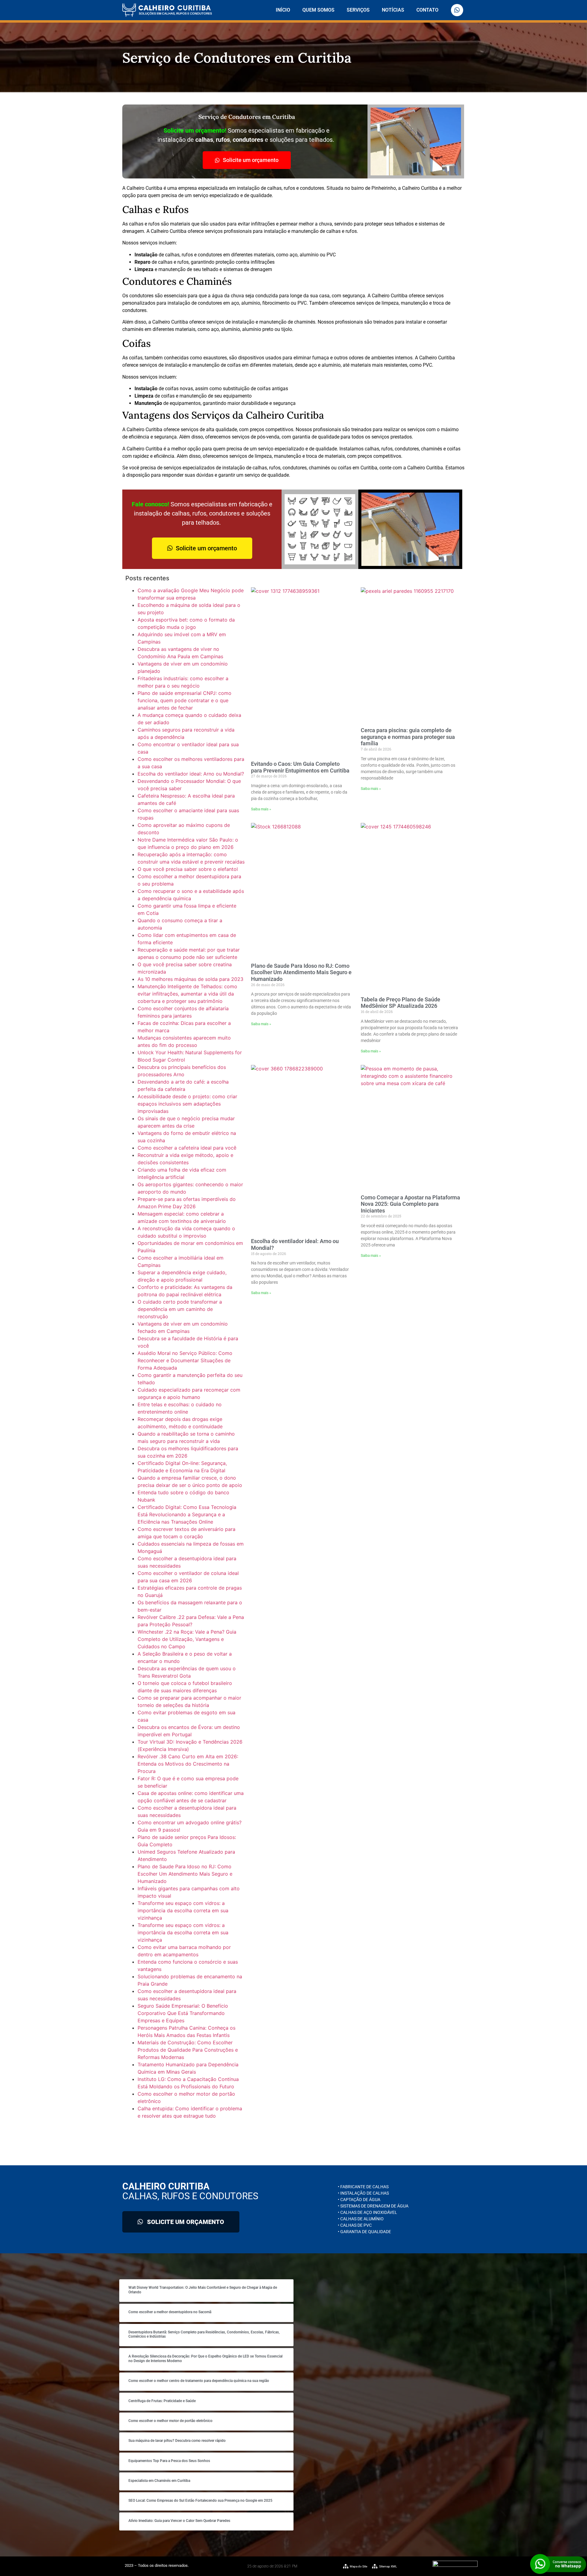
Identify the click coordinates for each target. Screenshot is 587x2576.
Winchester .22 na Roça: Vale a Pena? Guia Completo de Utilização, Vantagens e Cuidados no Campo (187, 1639)
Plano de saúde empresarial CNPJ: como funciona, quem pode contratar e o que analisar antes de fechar (185, 700)
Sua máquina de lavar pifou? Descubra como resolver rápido (177, 2441)
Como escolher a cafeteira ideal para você (187, 1148)
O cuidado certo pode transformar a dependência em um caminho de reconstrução (180, 1309)
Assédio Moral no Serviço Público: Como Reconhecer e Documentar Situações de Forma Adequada (185, 1360)
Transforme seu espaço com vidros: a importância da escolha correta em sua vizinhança (183, 1910)
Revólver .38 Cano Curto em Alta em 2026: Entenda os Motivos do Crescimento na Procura (188, 1764)
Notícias (393, 10)
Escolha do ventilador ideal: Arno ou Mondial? (191, 774)
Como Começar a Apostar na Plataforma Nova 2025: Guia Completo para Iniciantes (410, 1204)
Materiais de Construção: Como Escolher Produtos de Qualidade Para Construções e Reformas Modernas (188, 2050)
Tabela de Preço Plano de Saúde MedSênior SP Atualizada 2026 (401, 1003)
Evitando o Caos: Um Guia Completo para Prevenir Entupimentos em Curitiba (300, 767)
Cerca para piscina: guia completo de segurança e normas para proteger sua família (408, 737)
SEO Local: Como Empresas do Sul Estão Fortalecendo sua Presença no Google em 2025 (200, 2501)
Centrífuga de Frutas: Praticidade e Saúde (162, 2401)
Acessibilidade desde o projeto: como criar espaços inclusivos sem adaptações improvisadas (187, 1104)
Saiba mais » (261, 809)
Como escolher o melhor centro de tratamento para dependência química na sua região (199, 2381)
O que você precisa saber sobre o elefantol (188, 869)
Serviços (358, 10)
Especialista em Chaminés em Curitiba (159, 2481)
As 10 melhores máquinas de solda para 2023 (190, 979)
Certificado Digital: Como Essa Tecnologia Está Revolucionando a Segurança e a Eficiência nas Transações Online (187, 1514)
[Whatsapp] (457, 10)
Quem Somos (318, 10)
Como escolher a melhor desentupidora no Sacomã (170, 2312)
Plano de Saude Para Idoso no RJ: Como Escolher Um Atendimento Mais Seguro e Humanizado (185, 1874)
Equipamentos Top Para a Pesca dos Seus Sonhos (169, 2461)
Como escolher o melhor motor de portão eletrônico (170, 2421)
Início (283, 10)
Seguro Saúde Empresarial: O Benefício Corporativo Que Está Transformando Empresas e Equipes (183, 2013)
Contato (427, 10)
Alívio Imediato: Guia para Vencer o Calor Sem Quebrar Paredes (179, 2521)
